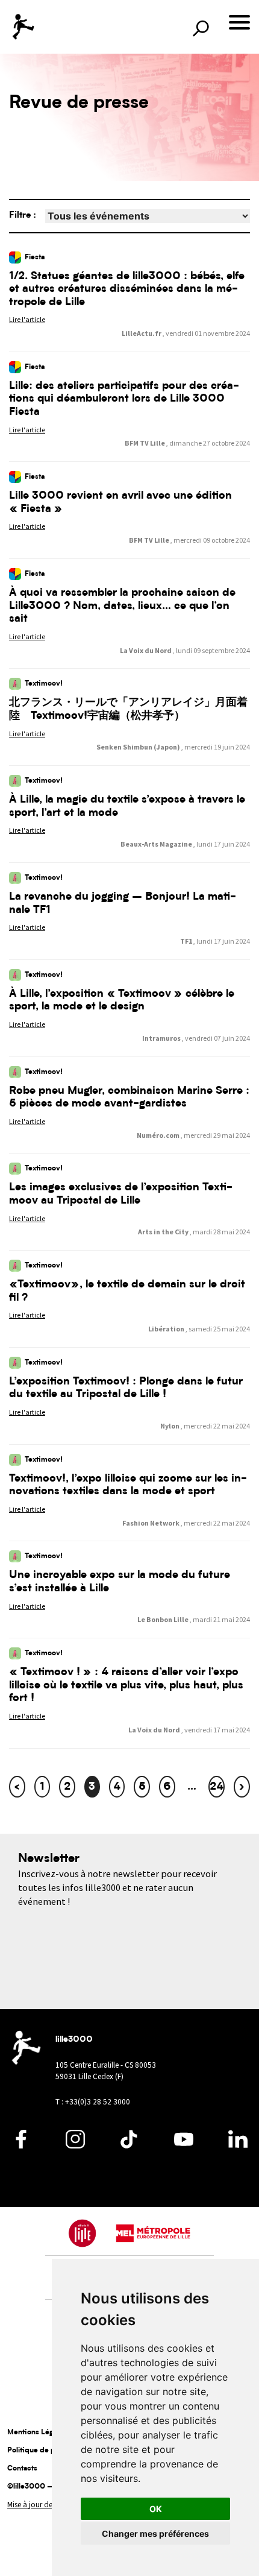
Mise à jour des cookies (45, 2505)
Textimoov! (44, 684)
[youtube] (184, 2145)
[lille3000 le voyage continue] (23, 27)
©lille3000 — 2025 (42, 2487)
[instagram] (75, 2145)
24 (217, 1787)
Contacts (22, 2469)
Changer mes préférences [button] (155, 2533)
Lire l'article (27, 319)
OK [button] (156, 2509)
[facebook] (21, 2145)
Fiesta (35, 257)
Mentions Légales (37, 2432)
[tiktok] (129, 2145)
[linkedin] (238, 2145)
